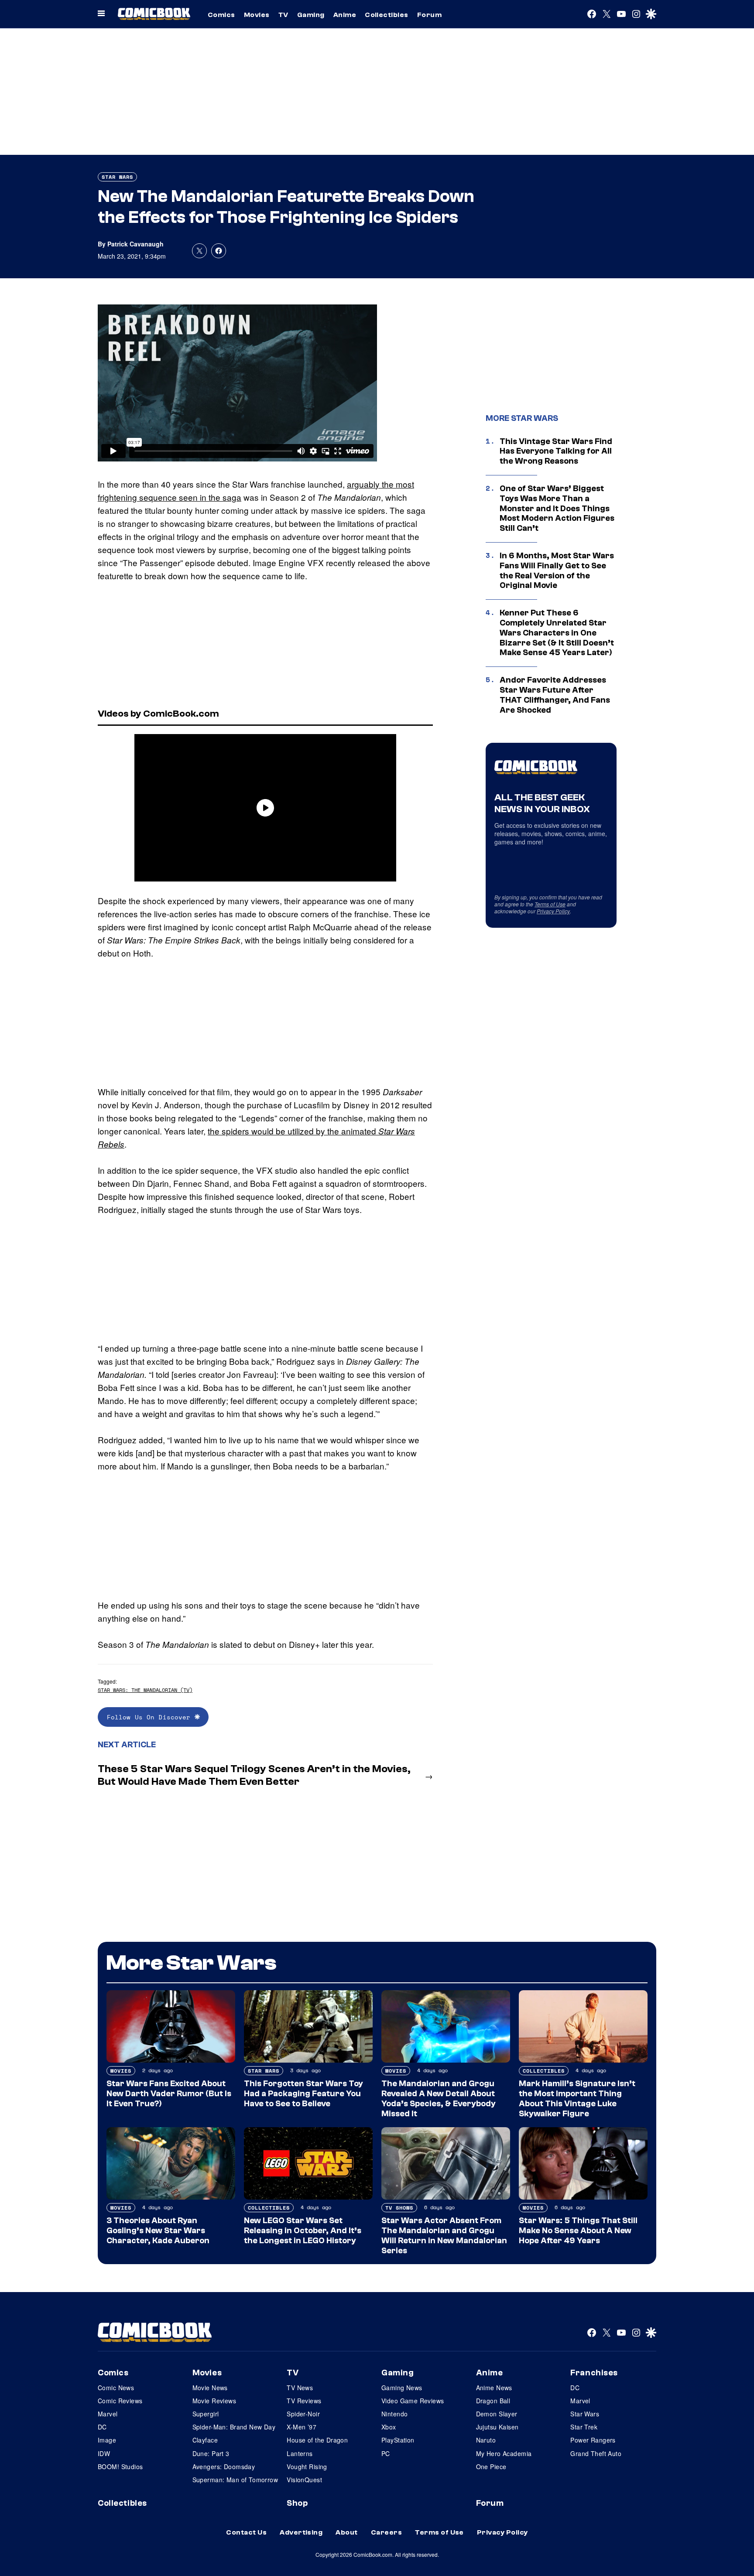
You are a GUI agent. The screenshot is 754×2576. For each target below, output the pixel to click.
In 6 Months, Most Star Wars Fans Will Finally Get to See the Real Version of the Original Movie (557, 571)
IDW (104, 2453)
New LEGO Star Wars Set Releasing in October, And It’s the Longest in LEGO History (303, 2231)
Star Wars (117, 177)
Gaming (311, 15)
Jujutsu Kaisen (497, 2427)
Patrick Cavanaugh (135, 244)
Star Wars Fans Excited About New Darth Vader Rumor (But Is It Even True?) (169, 2094)
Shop (297, 2503)
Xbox (389, 2427)
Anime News (494, 2388)
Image (107, 2440)
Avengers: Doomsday (224, 2467)
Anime (345, 15)
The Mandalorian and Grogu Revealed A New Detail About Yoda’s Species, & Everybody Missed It (439, 2098)
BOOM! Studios (120, 2467)
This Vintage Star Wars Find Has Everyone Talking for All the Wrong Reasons (556, 451)
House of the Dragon (317, 2440)
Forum (429, 15)
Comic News (116, 2388)
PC (386, 2453)
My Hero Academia (504, 2453)
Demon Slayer (497, 2414)
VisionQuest (304, 2480)
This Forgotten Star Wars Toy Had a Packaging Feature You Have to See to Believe (303, 2094)
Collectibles (387, 15)
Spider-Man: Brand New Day (234, 2427)
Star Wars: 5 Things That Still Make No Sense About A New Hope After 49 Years (578, 2231)
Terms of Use (550, 904)
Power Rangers (593, 2440)
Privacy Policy (553, 911)
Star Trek (584, 2427)
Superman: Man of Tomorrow (235, 2480)
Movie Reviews (214, 2401)
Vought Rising (307, 2467)
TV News (300, 2388)
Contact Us (246, 2532)
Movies (257, 15)
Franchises (594, 2373)
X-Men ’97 (302, 2427)
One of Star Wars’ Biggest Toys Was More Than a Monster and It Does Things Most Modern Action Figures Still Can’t (557, 508)
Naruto (486, 2440)
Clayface (205, 2440)
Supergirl (206, 2414)
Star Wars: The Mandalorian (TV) (145, 1690)
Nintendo (394, 2414)
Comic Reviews (120, 2401)
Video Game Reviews (413, 2401)
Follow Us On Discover (151, 1717)
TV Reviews (304, 2401)
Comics (221, 15)
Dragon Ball (493, 2401)
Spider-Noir (303, 2414)
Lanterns (300, 2453)
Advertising (301, 2532)
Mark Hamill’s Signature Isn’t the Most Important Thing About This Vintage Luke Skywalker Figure (577, 2098)
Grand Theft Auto (596, 2453)
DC (102, 2427)
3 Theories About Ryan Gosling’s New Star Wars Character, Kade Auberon (158, 2231)
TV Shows (399, 2208)
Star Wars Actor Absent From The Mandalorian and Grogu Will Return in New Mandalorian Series (444, 2235)
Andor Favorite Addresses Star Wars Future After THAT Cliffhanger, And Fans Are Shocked (555, 695)
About (346, 2532)
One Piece (491, 2467)
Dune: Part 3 (211, 2453)
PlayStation (398, 2440)
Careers (386, 2532)
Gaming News (402, 2388)
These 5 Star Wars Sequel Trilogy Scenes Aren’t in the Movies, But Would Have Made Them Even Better (254, 1775)
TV (283, 15)
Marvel (108, 2414)
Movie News (210, 2388)
